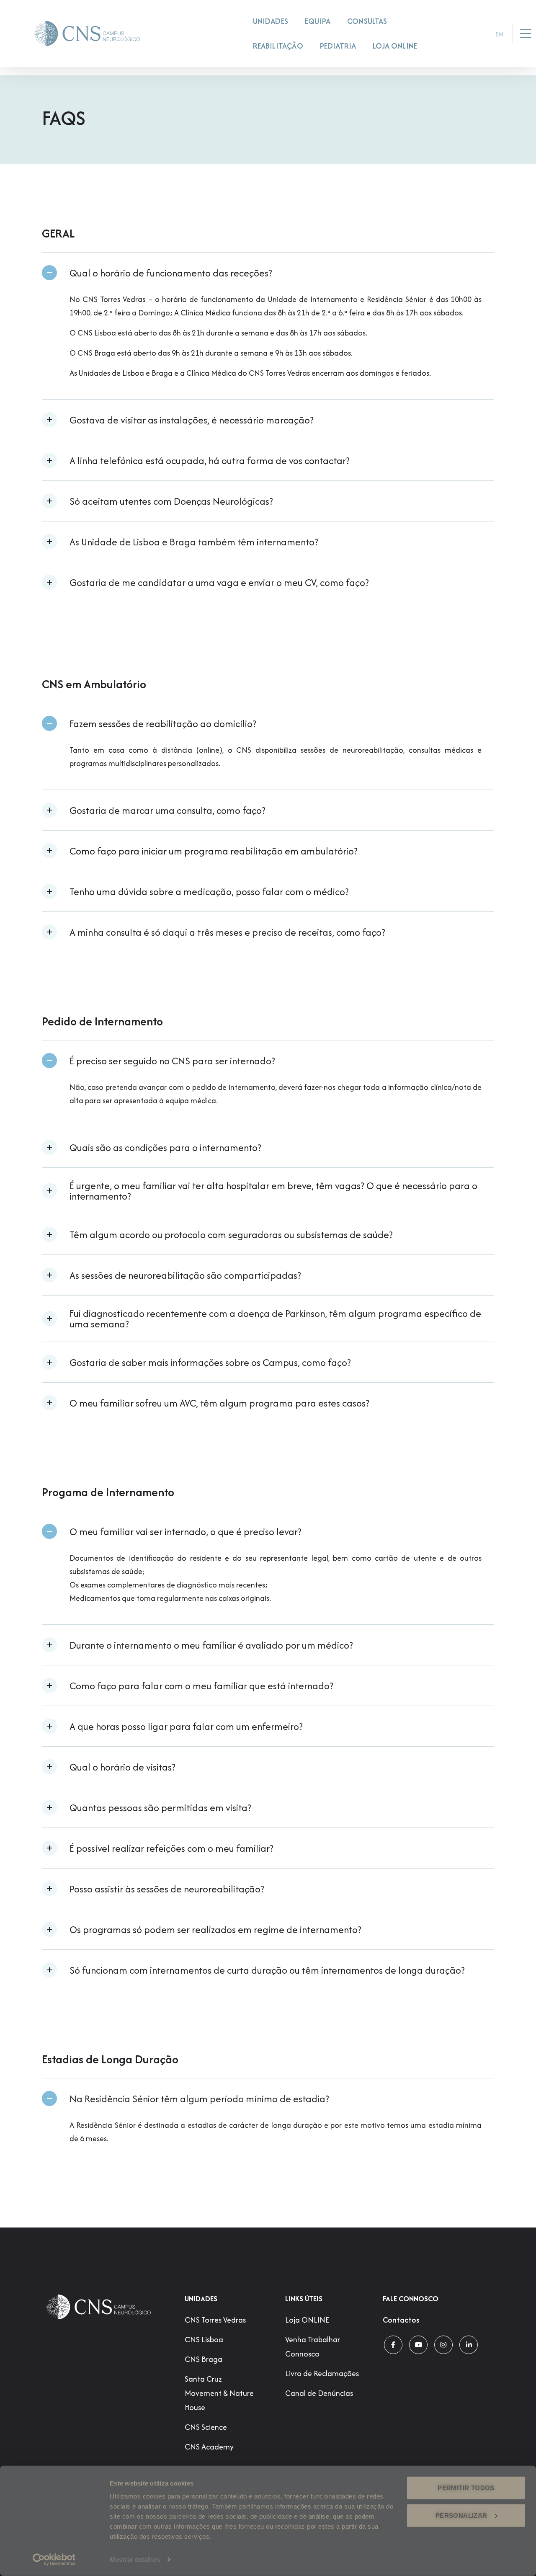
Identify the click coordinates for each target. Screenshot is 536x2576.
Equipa (318, 21)
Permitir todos (466, 2488)
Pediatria (338, 46)
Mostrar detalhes (135, 2559)
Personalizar (461, 2515)
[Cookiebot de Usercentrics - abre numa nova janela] (54, 2560)
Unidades (271, 21)
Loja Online (395, 46)
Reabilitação (278, 46)
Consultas (367, 21)
